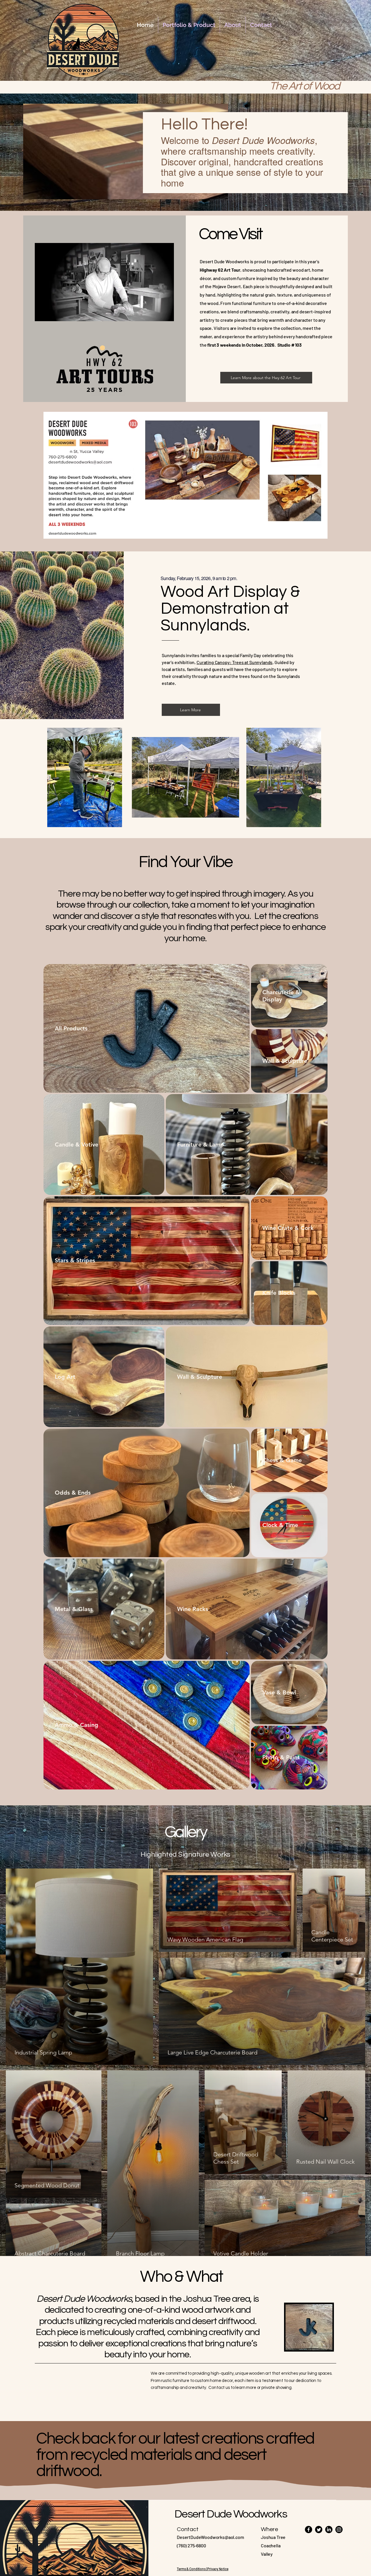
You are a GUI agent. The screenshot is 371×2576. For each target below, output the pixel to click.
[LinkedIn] (329, 2530)
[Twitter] (319, 2530)
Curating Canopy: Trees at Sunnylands (234, 662)
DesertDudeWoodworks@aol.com (210, 2537)
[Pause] (42, 313)
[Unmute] (52, 313)
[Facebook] (309, 2530)
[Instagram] (339, 2530)
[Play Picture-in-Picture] (156, 313)
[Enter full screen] (166, 313)
